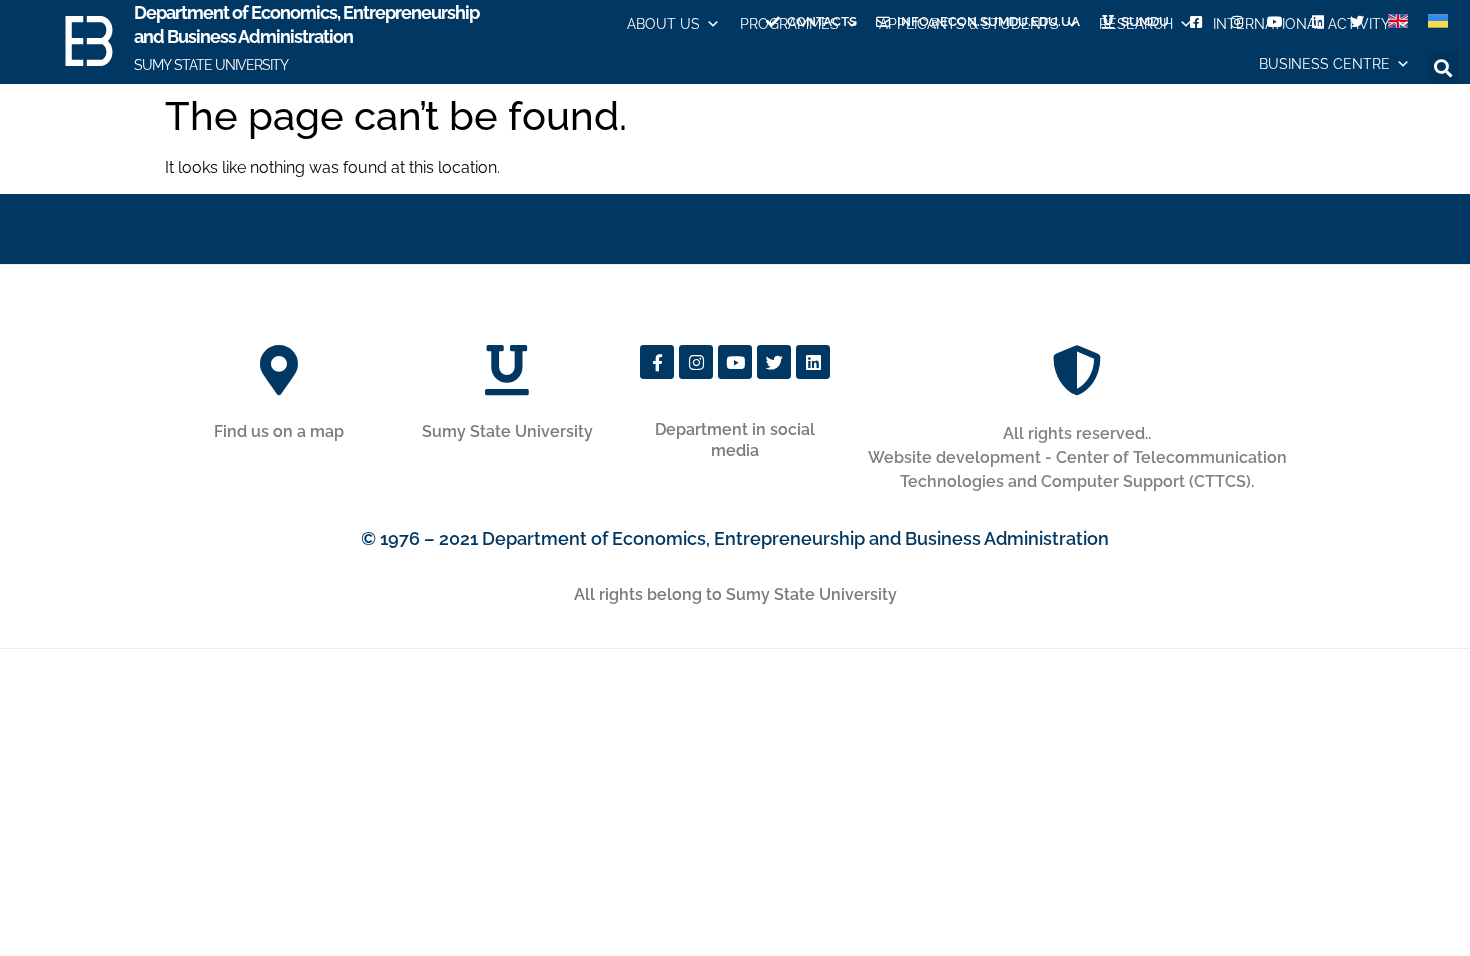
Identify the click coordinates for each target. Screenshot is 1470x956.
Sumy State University (507, 431)
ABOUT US (663, 24)
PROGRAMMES (789, 24)
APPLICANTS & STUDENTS (969, 24)
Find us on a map (279, 431)
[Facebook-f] (657, 362)
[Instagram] (696, 362)
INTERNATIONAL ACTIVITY (1301, 24)
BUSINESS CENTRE (1324, 64)
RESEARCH (1136, 24)
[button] (1443, 67)
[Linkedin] (813, 362)
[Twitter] (774, 362)
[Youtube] (735, 362)
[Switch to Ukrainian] (1438, 21)
